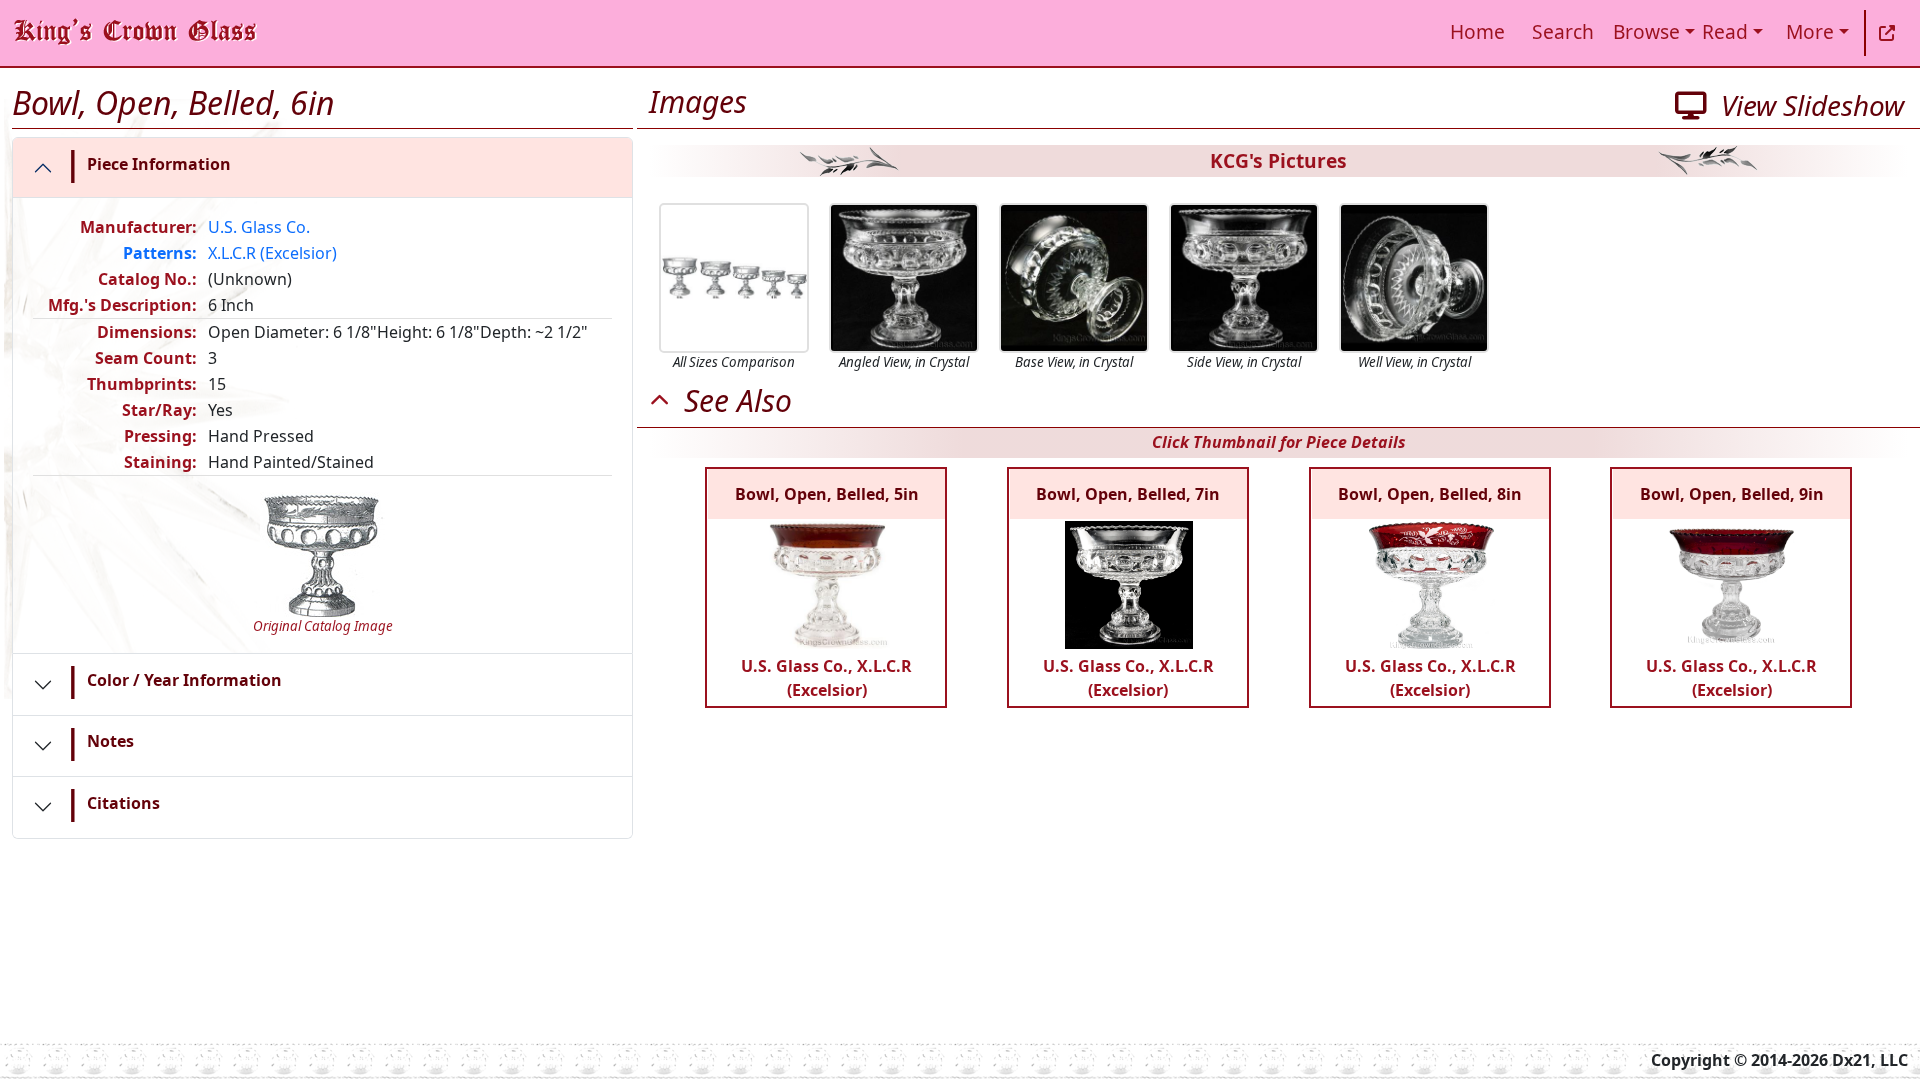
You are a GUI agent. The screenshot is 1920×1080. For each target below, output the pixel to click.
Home (1477, 31)
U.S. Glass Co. (259, 227)
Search (1563, 31)
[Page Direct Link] (1887, 33)
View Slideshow (1805, 105)
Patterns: (160, 253)
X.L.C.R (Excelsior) (272, 253)
